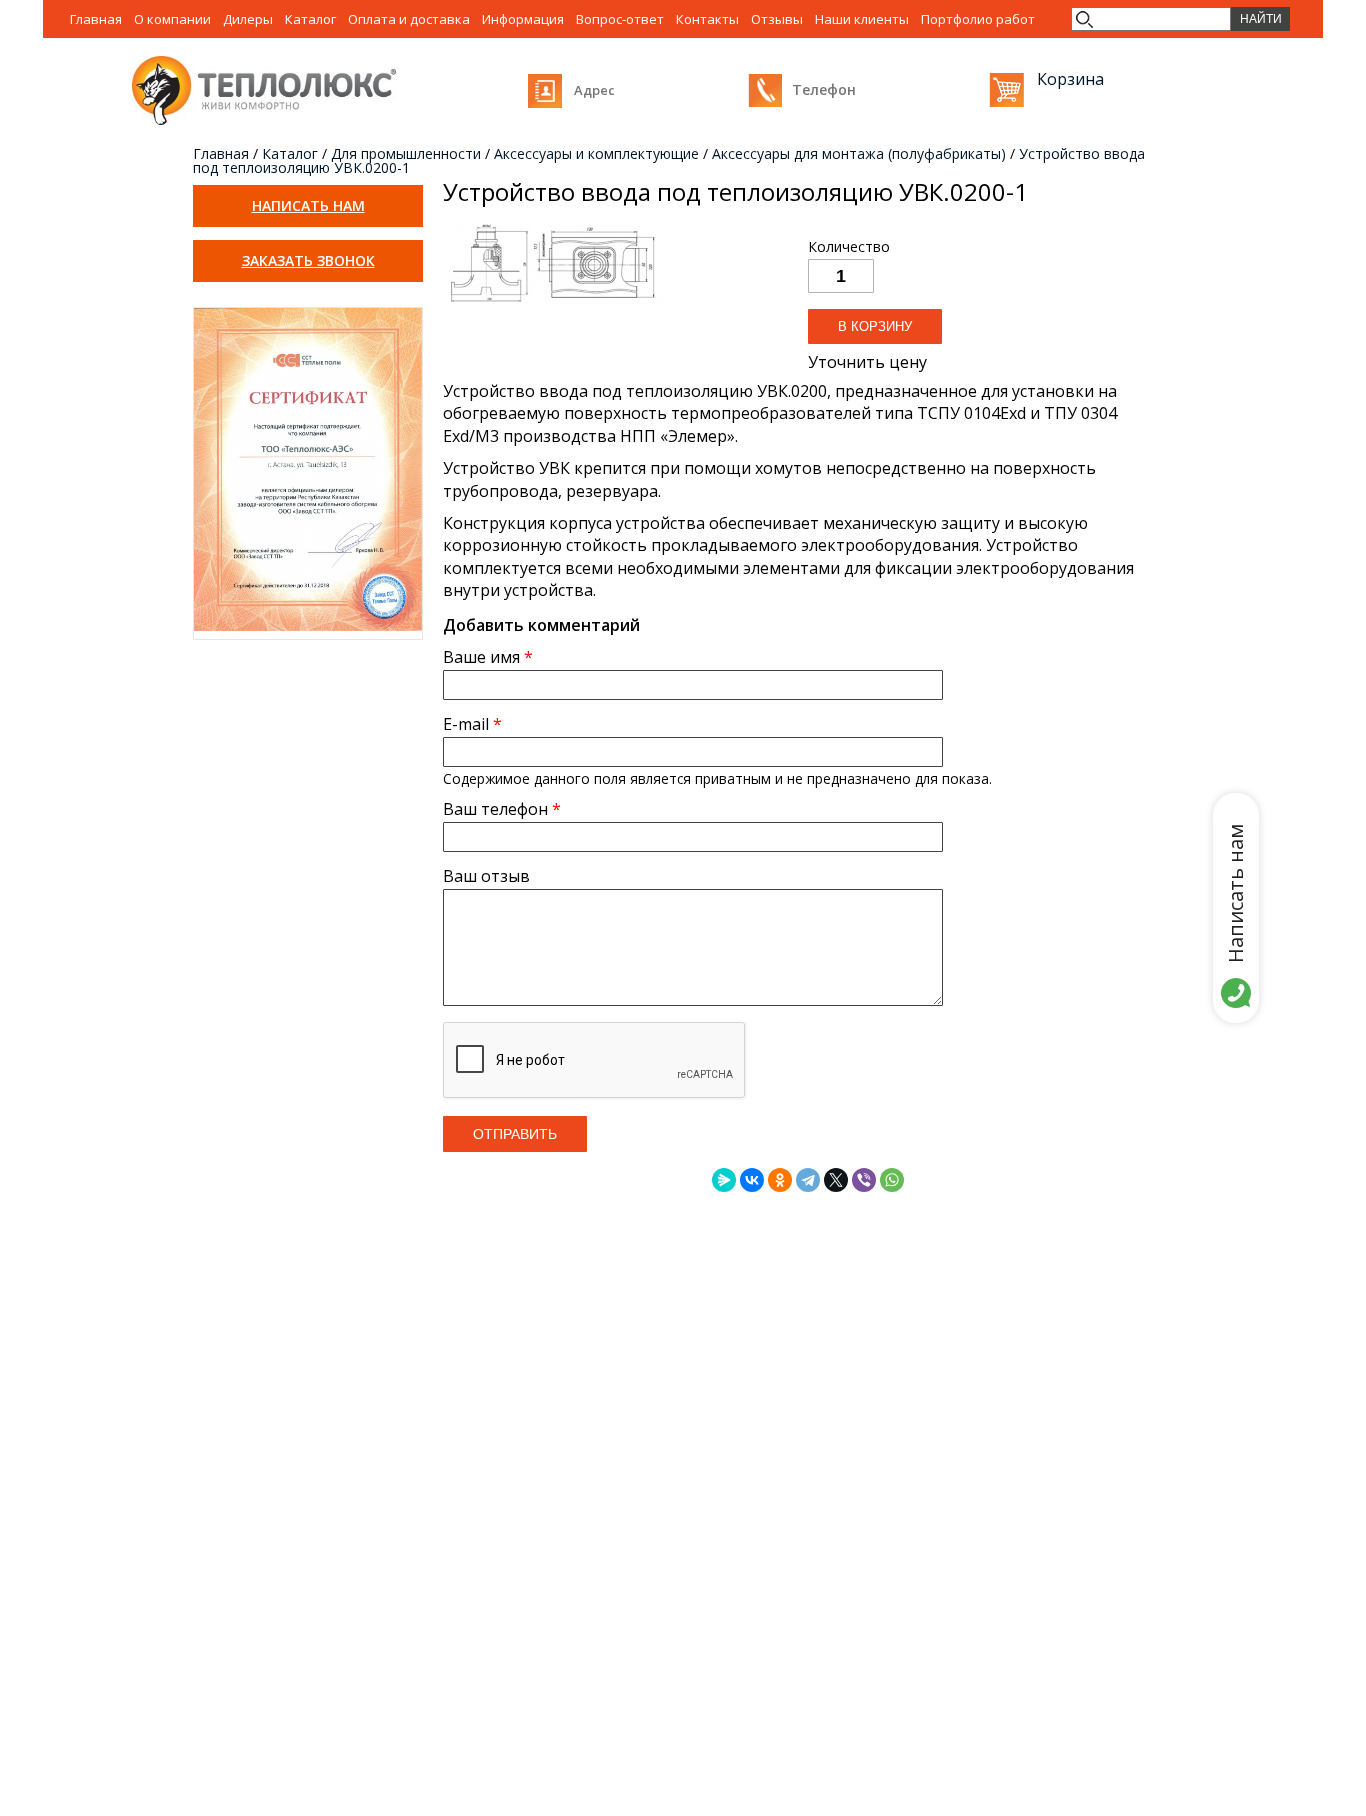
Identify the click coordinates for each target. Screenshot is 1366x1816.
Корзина (1006, 89)
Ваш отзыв (486, 876)
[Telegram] (808, 1180)
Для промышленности (406, 153)
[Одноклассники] (780, 1180)
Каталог (290, 153)
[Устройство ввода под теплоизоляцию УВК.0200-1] (553, 305)
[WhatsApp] (892, 1180)
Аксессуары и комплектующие (596, 153)
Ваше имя (488, 657)
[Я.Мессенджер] (724, 1180)
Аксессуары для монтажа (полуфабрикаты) (859, 153)
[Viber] (864, 1180)
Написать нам (308, 205)
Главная (221, 153)
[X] (836, 1180)
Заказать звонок (308, 260)
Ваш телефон (502, 809)
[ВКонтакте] (752, 1180)
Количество (849, 247)
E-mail (472, 724)
